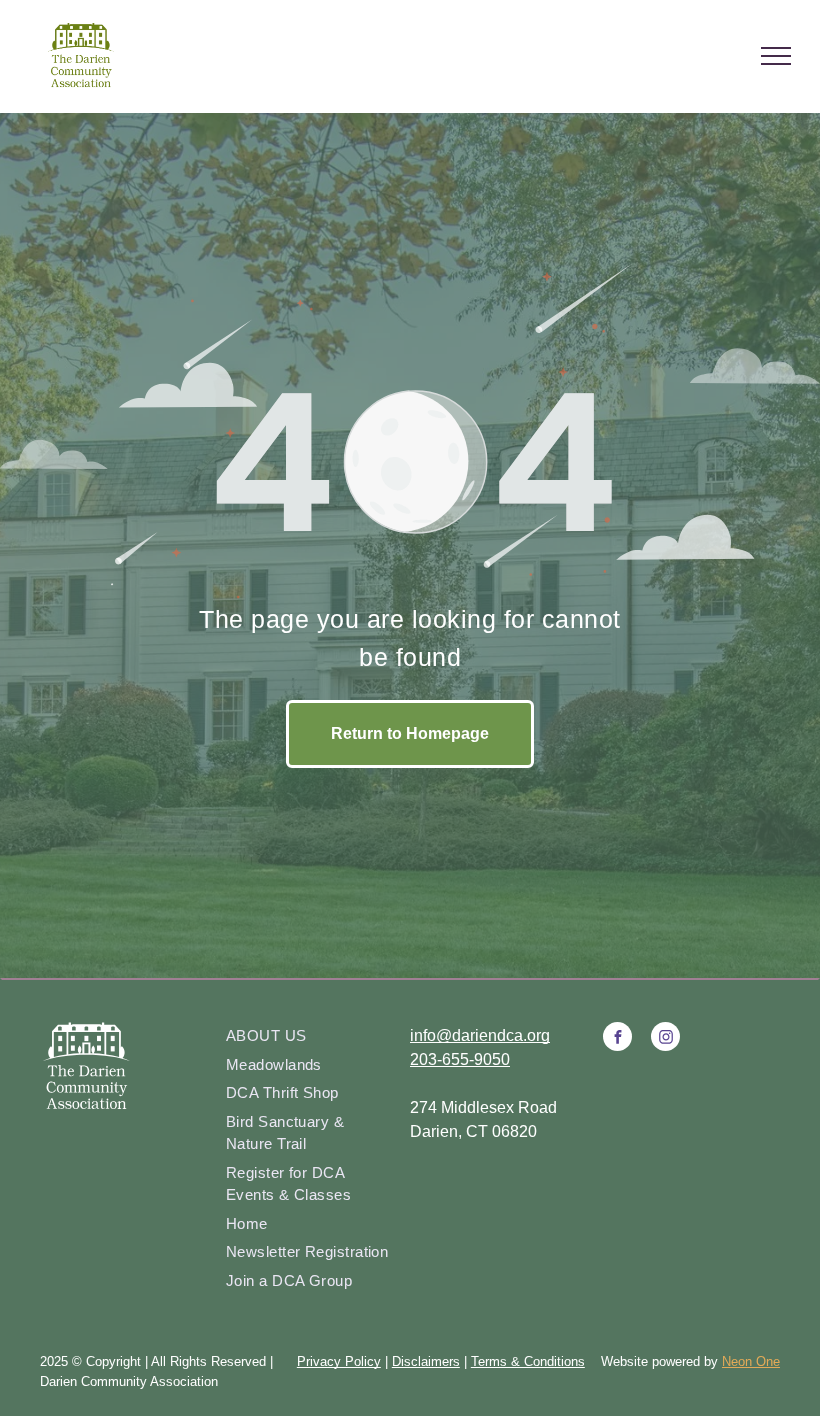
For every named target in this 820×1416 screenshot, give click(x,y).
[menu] (776, 56)
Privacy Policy (339, 1361)
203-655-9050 (460, 1059)
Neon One (751, 1361)
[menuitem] (310, 1036)
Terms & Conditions (528, 1361)
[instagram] (665, 1039)
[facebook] (617, 1039)
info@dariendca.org (480, 1035)
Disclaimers (426, 1361)
